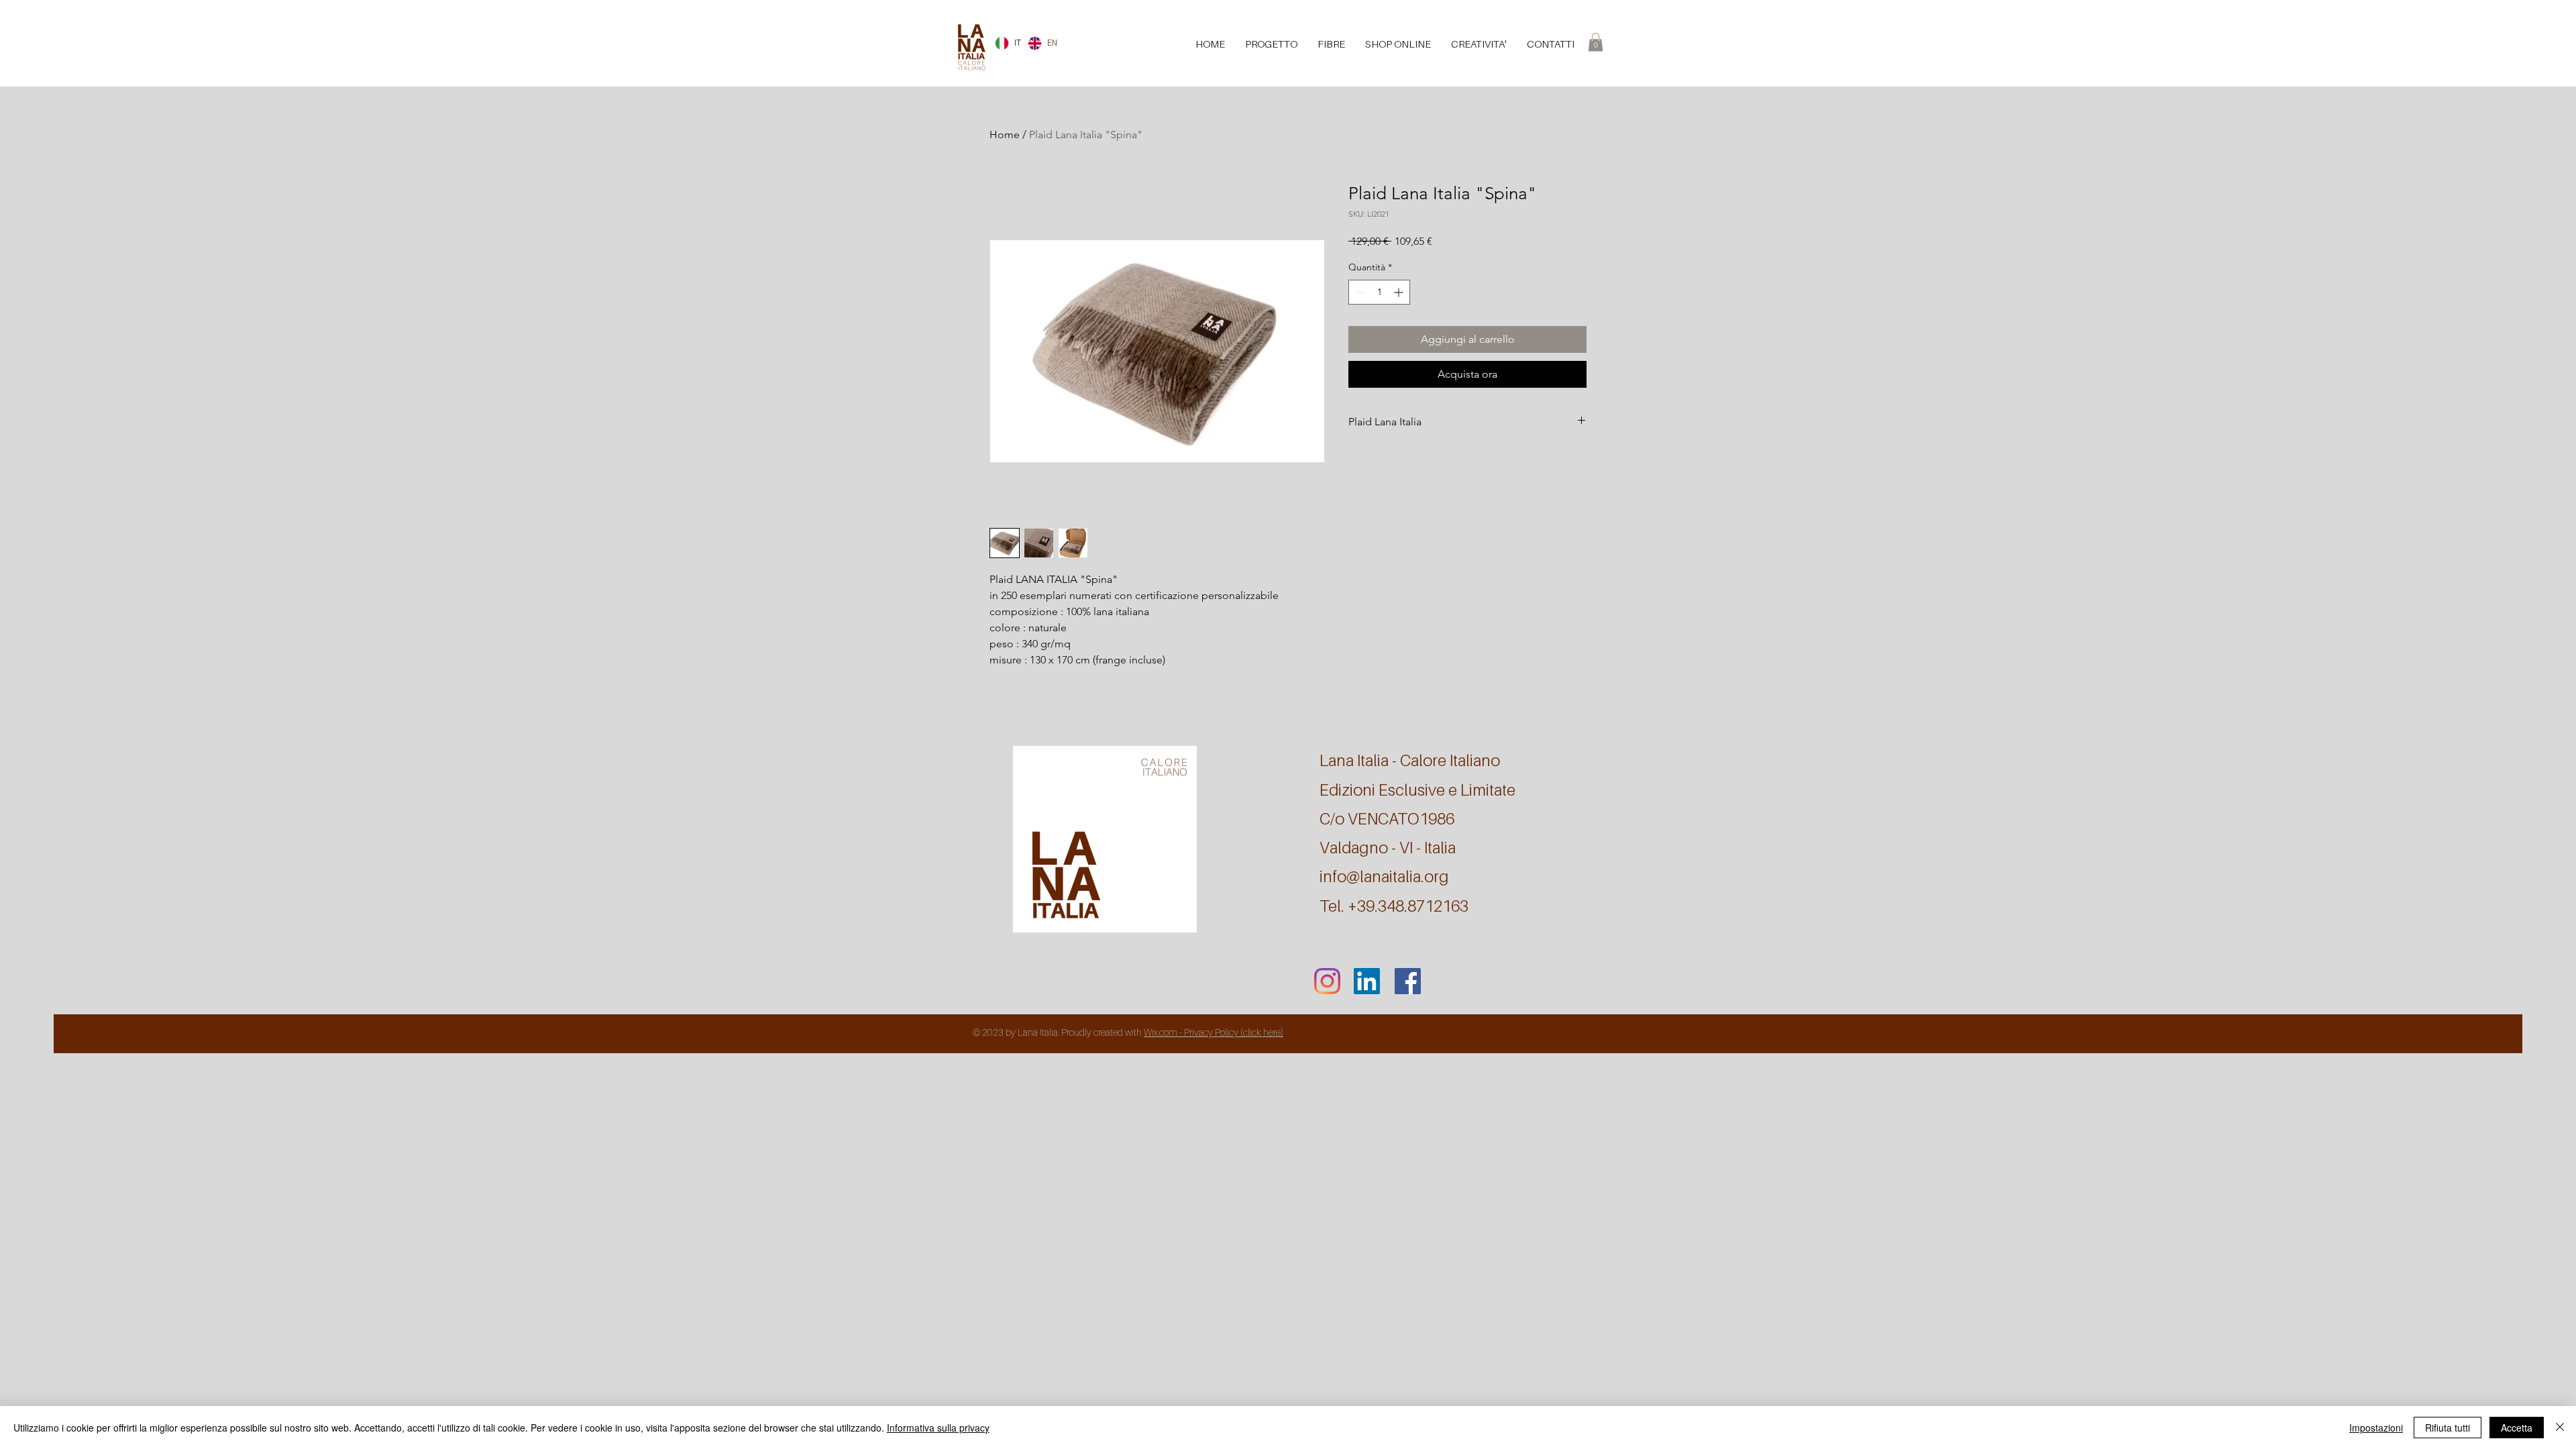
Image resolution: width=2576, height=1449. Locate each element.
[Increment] (1400, 292)
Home (1005, 135)
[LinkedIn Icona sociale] (1367, 981)
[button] (1596, 42)
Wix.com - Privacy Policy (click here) (1214, 1032)
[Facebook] (1408, 981)
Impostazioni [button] (2376, 1428)
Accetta (2517, 1428)
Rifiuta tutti (2448, 1428)
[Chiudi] (2560, 1428)
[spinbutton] (1379, 292)
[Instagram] (1327, 981)
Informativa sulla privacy (938, 1428)
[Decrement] (1359, 292)
